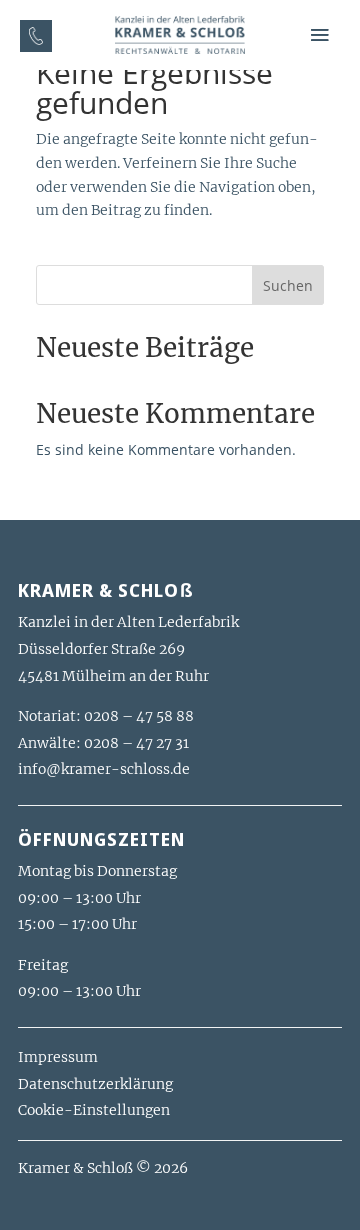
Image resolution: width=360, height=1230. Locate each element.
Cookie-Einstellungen (94, 1110)
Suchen (288, 285)
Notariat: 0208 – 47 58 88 (106, 716)
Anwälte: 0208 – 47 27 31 (103, 743)
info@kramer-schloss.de (104, 769)
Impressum (58, 1057)
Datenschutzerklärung (95, 1084)
